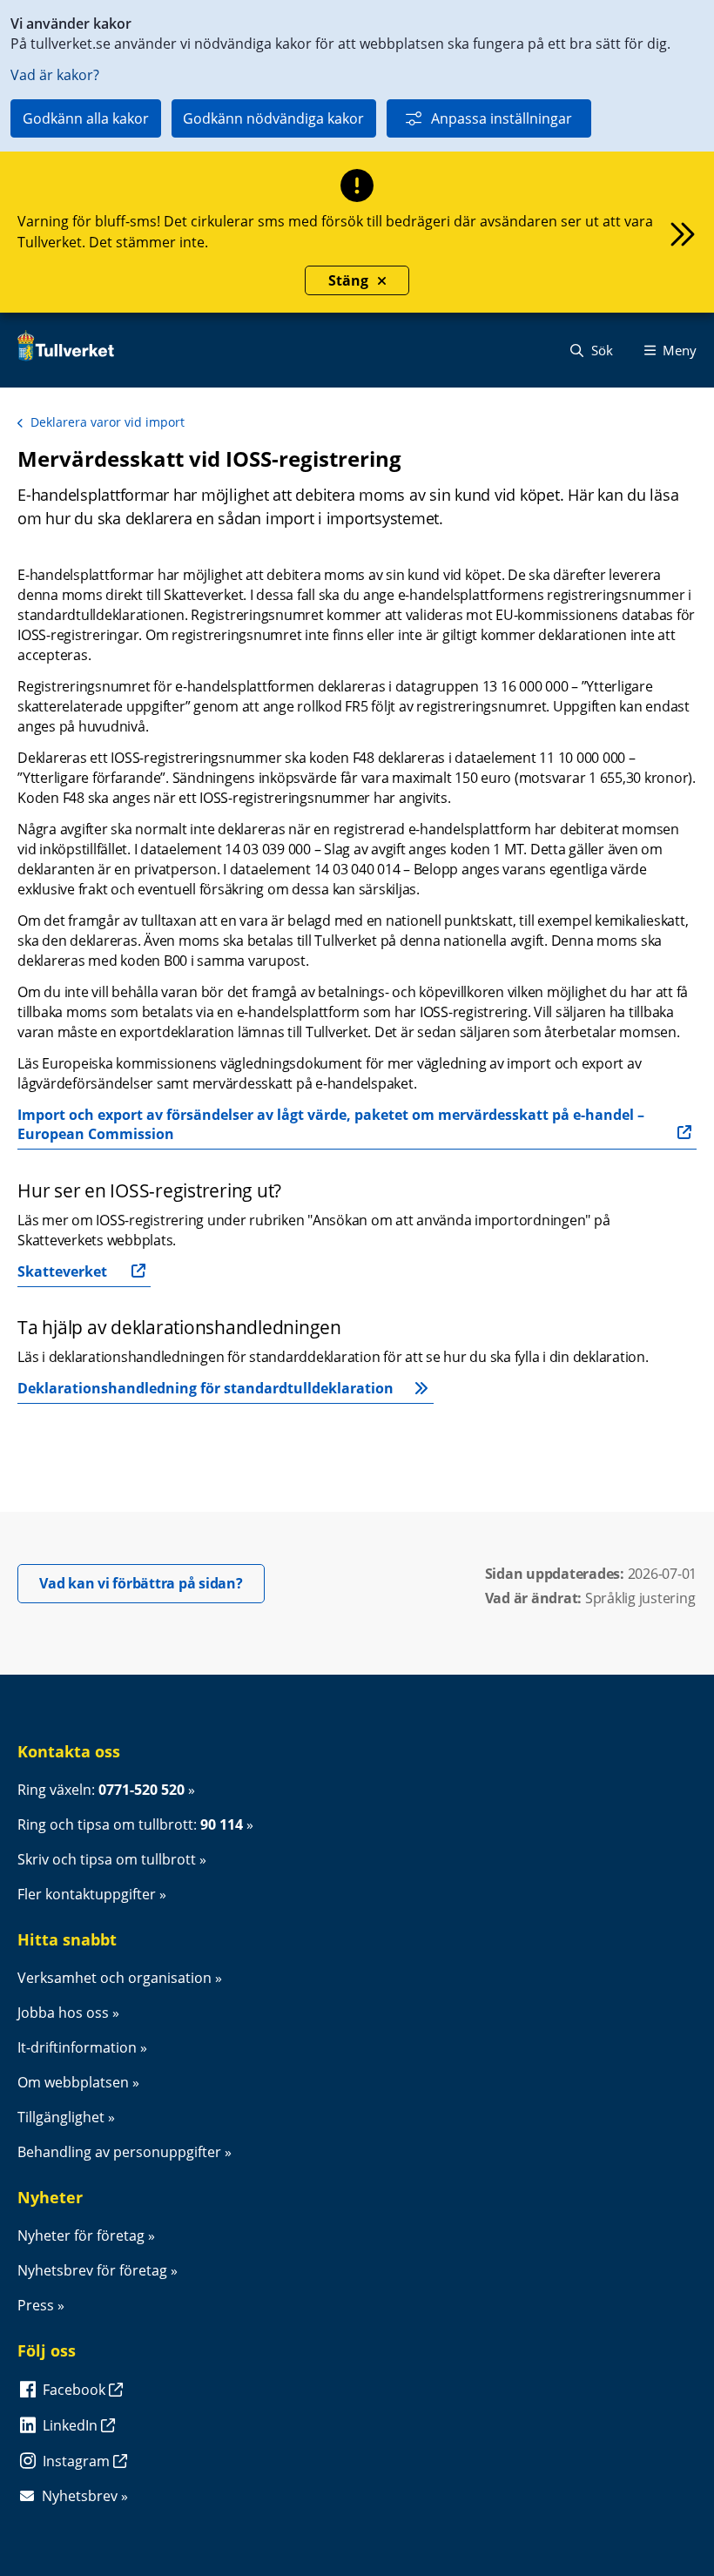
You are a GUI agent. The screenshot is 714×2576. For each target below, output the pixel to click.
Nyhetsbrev (80, 2496)
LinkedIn (72, 2425)
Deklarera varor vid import (108, 422)
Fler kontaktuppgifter (87, 1894)
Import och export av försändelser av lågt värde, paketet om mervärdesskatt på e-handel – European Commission (333, 1124)
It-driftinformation (77, 2047)
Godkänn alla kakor (86, 118)
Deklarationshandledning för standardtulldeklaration (205, 1388)
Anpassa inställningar (502, 118)
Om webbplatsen (73, 2082)
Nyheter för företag (81, 2235)
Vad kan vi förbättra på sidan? (152, 1583)
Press (36, 2305)
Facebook (76, 2390)
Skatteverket (62, 1271)
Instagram (78, 2461)
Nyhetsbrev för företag (92, 2270)
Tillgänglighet (61, 2117)
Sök (600, 350)
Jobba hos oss (63, 2013)
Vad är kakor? (55, 75)
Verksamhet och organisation (115, 1978)
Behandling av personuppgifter (119, 2152)
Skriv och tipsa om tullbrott (107, 1859)
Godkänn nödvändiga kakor (273, 118)
